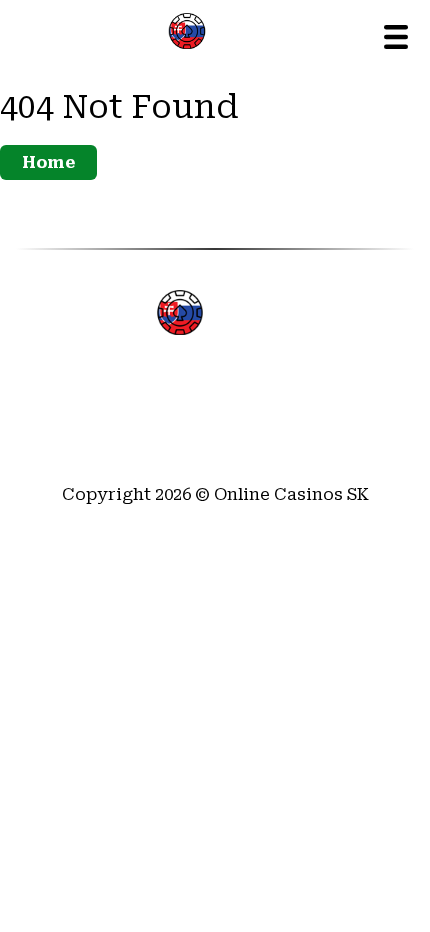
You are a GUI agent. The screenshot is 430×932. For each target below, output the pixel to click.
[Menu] (396, 37)
